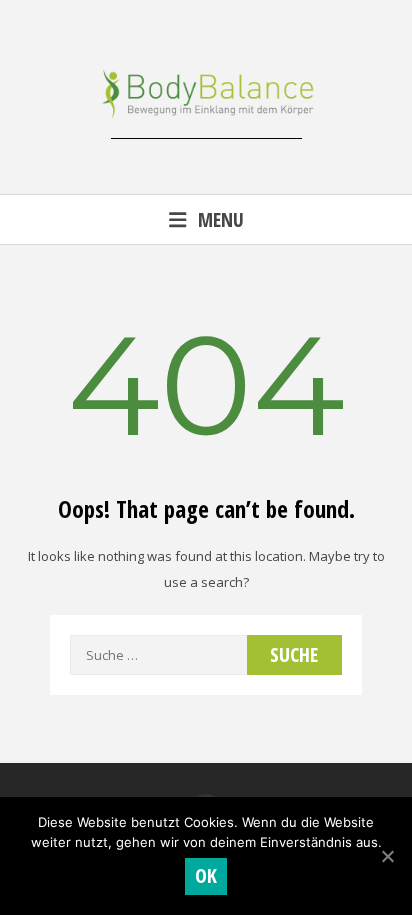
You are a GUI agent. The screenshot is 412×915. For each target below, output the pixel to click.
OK (206, 875)
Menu (221, 219)
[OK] (387, 856)
